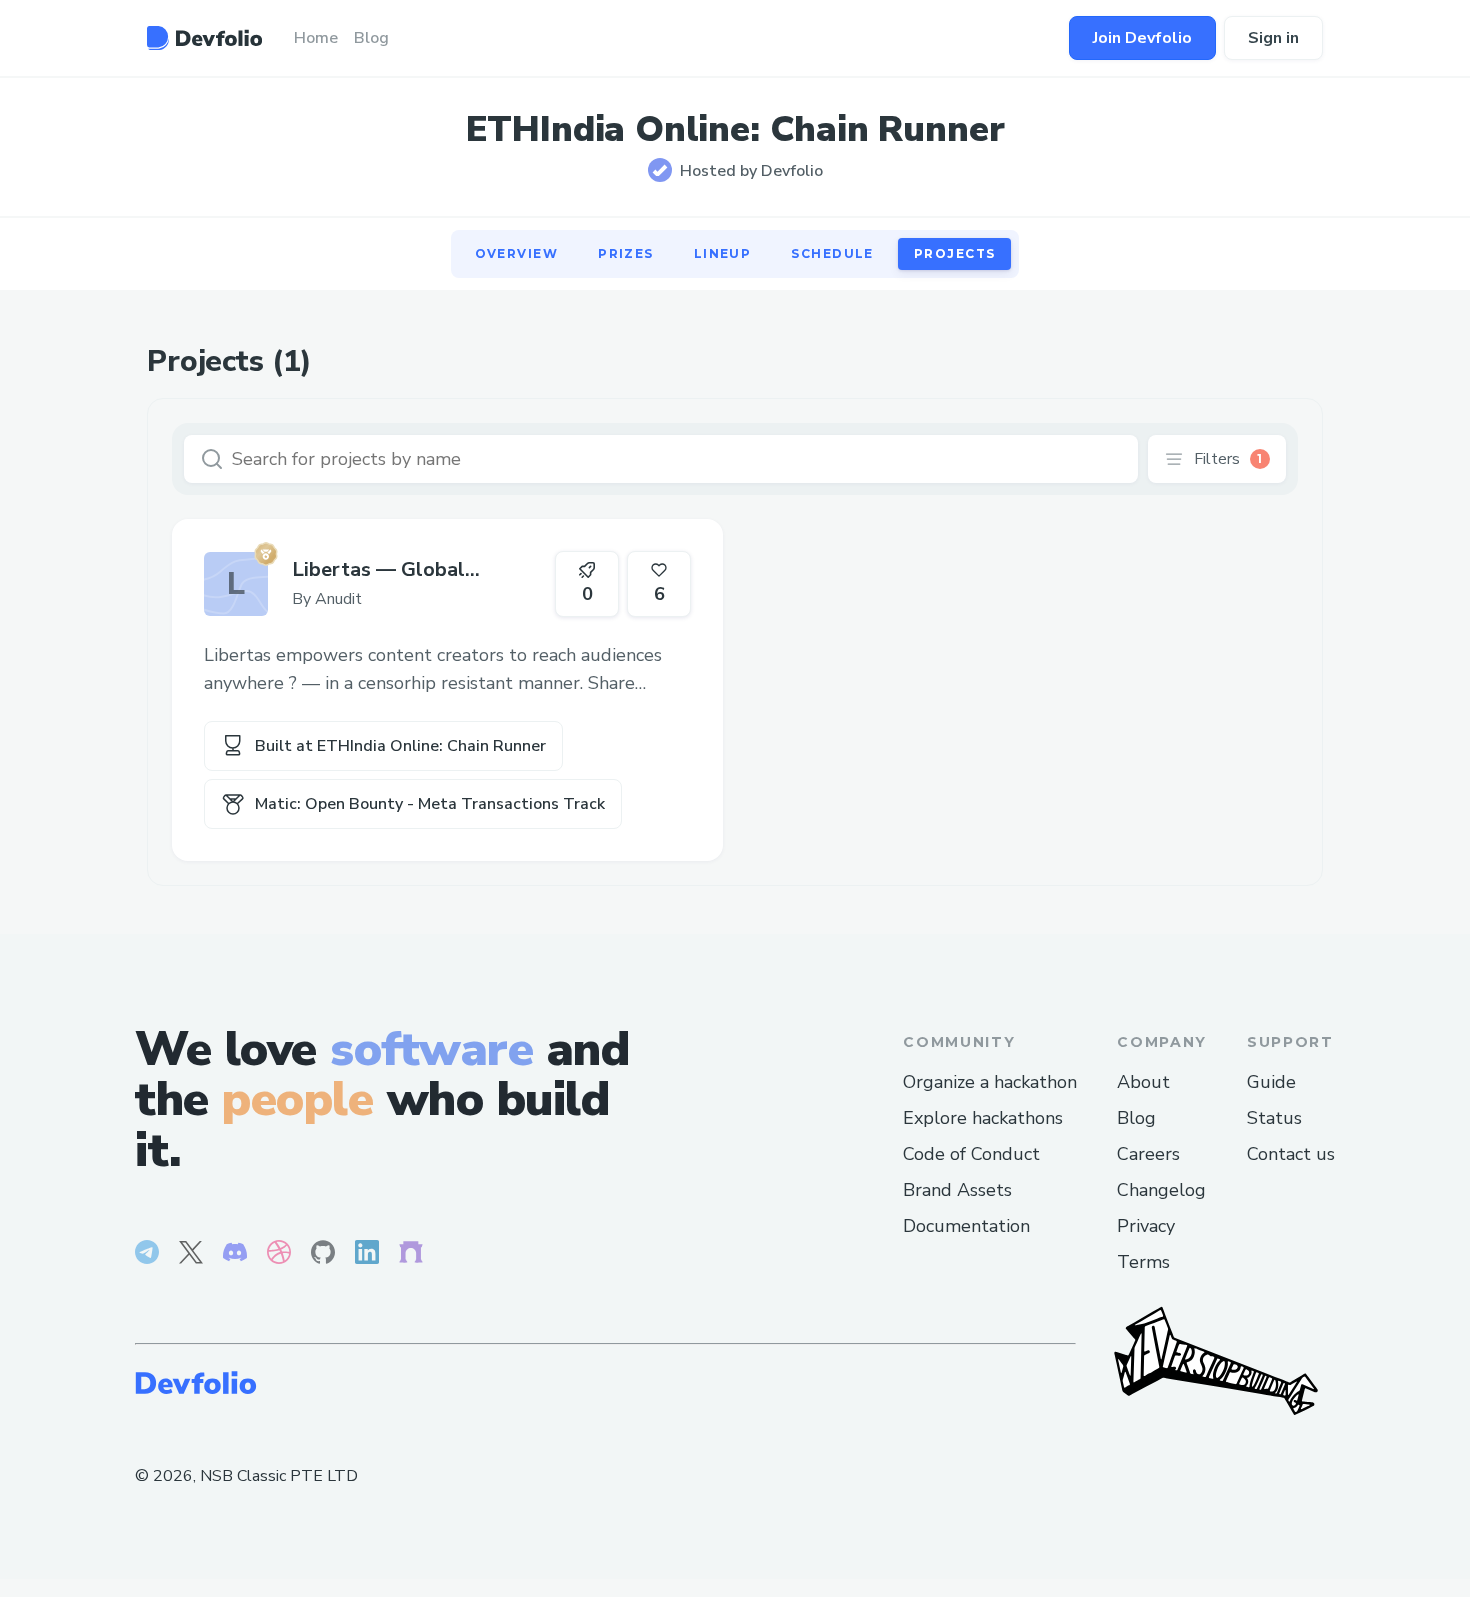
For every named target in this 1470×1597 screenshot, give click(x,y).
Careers (1148, 1154)
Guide (1271, 1082)
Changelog (1161, 1190)
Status (1274, 1118)
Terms (1143, 1262)
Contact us (1291, 1154)
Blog (1136, 1118)
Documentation (966, 1226)
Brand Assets (957, 1190)
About (1143, 1082)
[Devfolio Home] (204, 38)
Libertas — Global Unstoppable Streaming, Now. (405, 570)
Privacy (1146, 1226)
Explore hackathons (983, 1118)
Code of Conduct (971, 1154)
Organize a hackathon (990, 1082)
